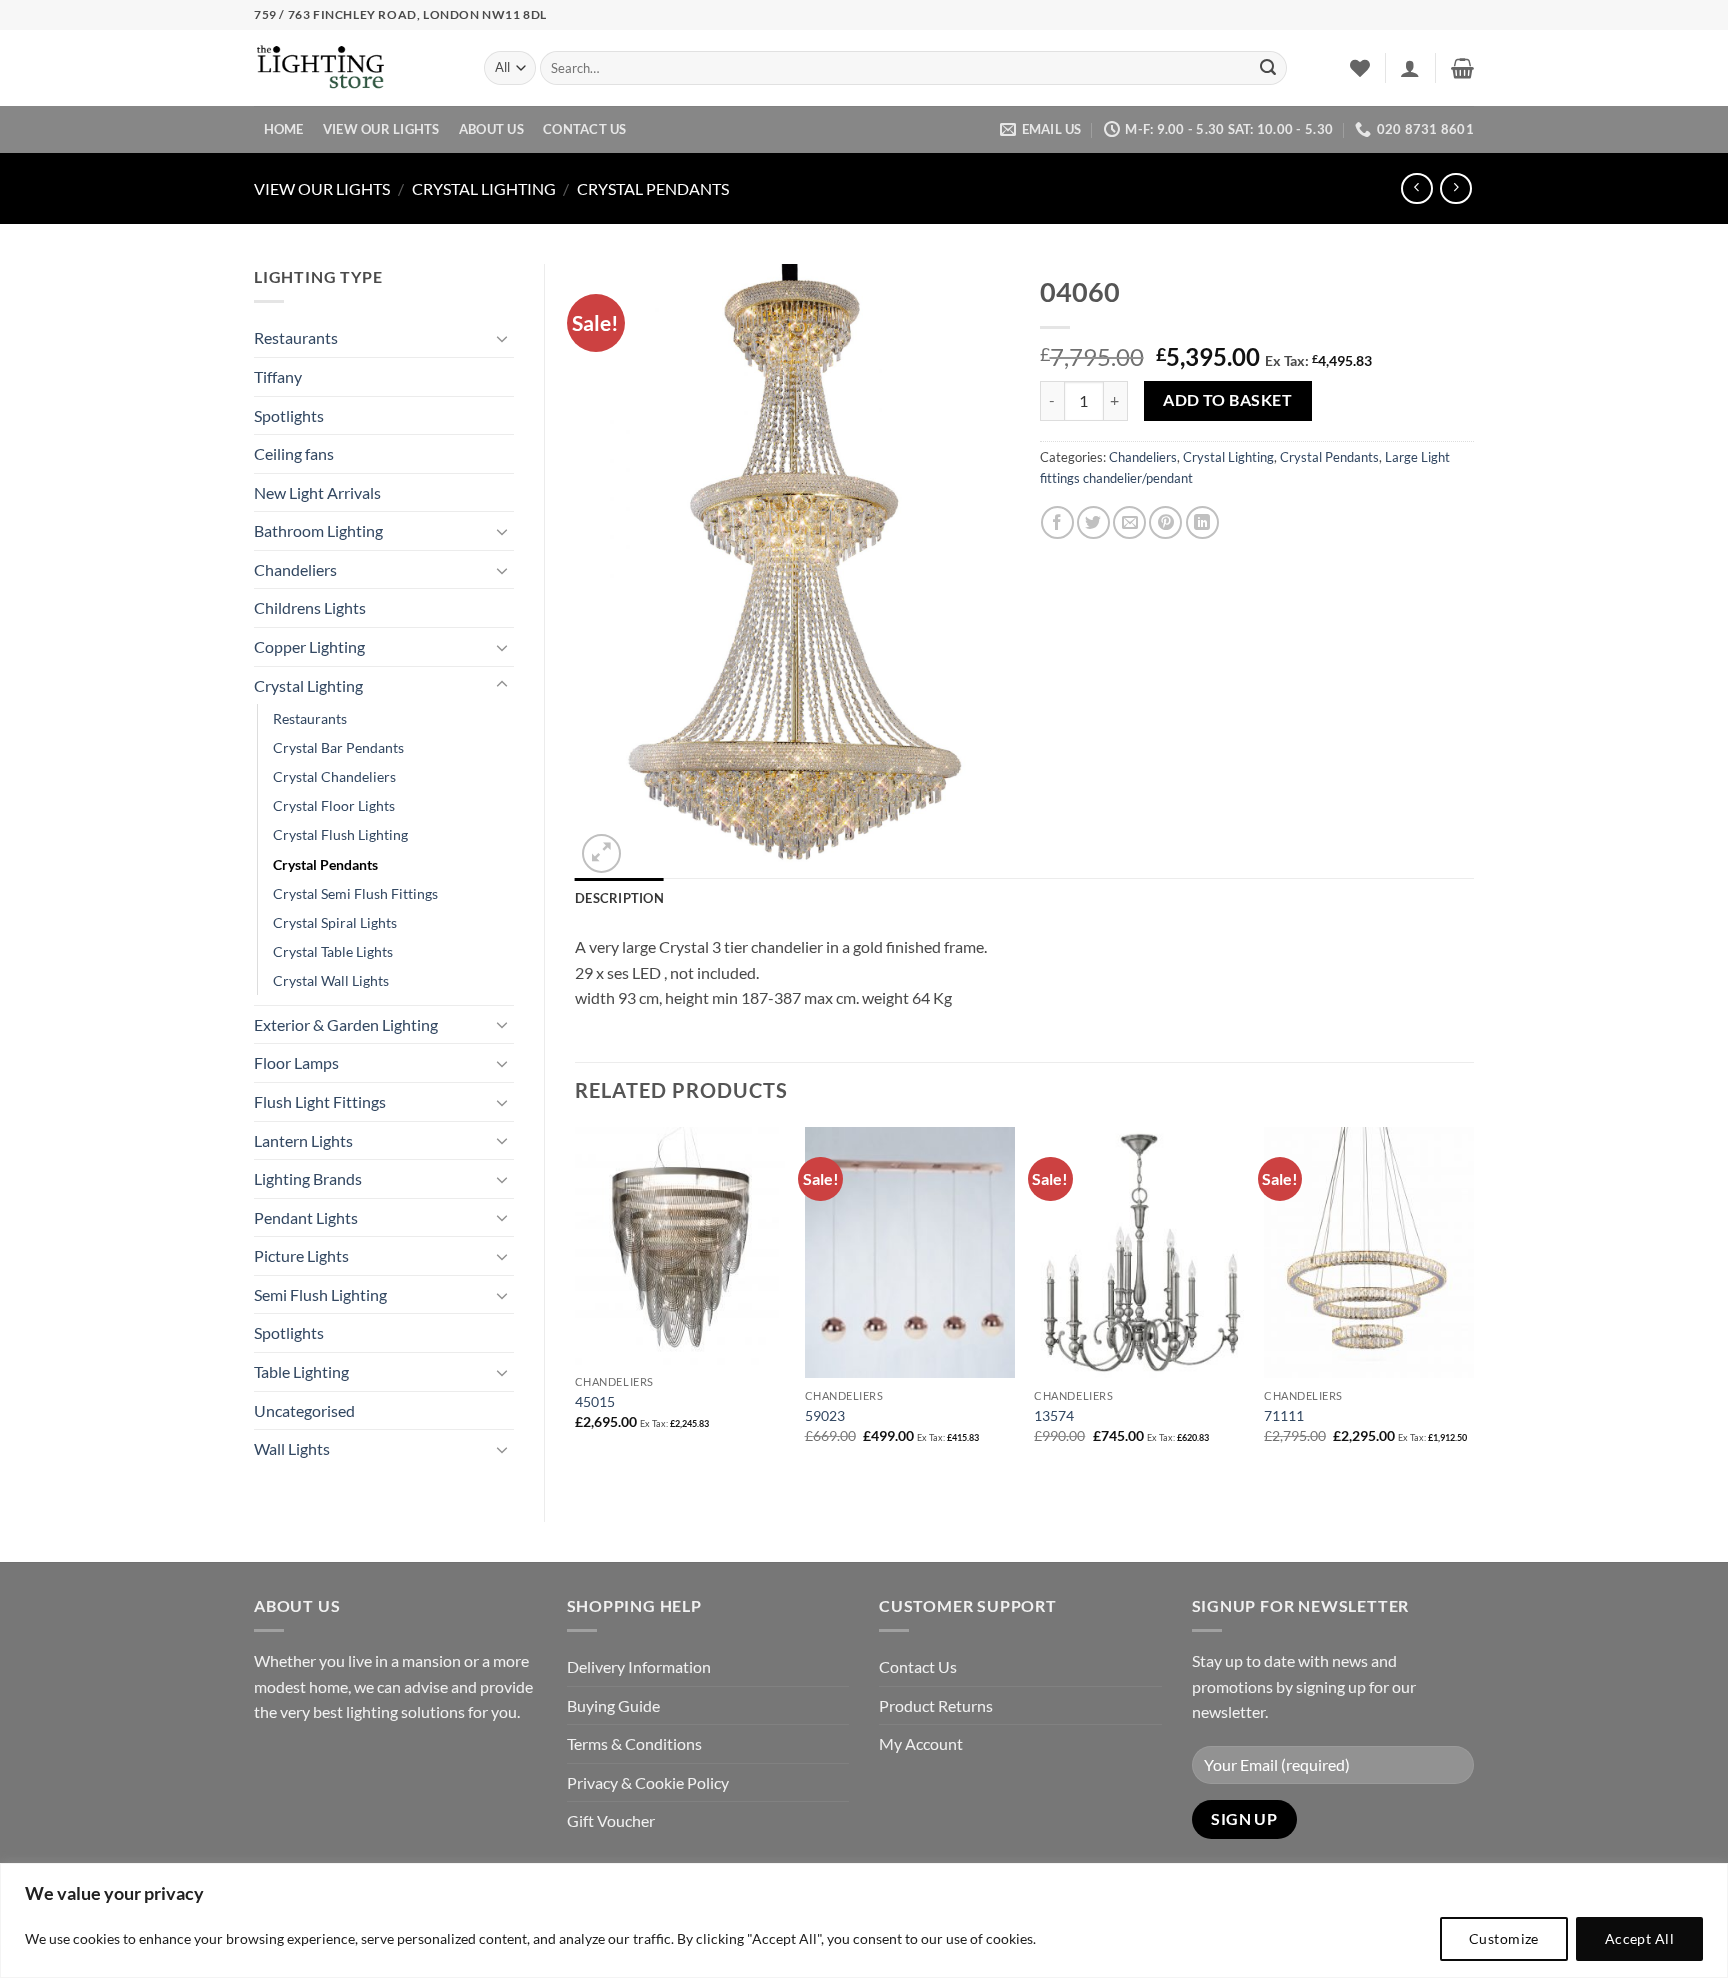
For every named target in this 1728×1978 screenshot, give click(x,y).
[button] (1410, 68)
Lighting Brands (308, 1178)
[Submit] (1268, 68)
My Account (921, 1743)
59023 (825, 1415)
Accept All (1639, 1938)
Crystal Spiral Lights (335, 922)
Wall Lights (292, 1448)
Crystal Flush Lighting (340, 834)
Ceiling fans (294, 453)
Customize (1504, 1938)
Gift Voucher (611, 1820)
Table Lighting (301, 1371)
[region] (864, 1920)
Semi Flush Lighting (320, 1294)
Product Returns (936, 1705)
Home (284, 129)
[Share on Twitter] (1093, 522)
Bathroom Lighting (318, 530)
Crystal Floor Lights (334, 805)
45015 (595, 1401)
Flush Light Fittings (320, 1101)
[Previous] (576, 1303)
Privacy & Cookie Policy (648, 1782)
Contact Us (585, 129)
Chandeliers (295, 569)
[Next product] (1416, 188)
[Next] (1473, 1303)
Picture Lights (301, 1255)
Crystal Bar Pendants (338, 747)
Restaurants (296, 337)
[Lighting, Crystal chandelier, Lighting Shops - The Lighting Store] (354, 68)
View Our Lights (381, 129)
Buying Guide (613, 1705)
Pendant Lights (306, 1217)
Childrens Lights (310, 607)
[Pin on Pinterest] (1165, 522)
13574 (1054, 1415)
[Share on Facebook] (1057, 522)
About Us (491, 129)
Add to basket (1227, 400)
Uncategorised (304, 1410)
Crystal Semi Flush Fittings (355, 893)
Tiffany (278, 376)
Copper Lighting (309, 646)
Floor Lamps (296, 1062)
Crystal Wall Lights (331, 980)
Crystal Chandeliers (334, 776)
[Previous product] (1455, 188)
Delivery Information (639, 1666)
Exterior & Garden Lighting (346, 1024)
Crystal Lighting (484, 188)
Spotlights (289, 415)
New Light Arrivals (317, 492)
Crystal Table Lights (333, 951)
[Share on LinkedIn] (1202, 522)
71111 (1284, 1415)
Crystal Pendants (653, 188)
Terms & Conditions (634, 1743)
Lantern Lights (303, 1140)
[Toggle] (502, 338)
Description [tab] (619, 898)
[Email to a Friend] (1129, 522)
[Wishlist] (1360, 68)
